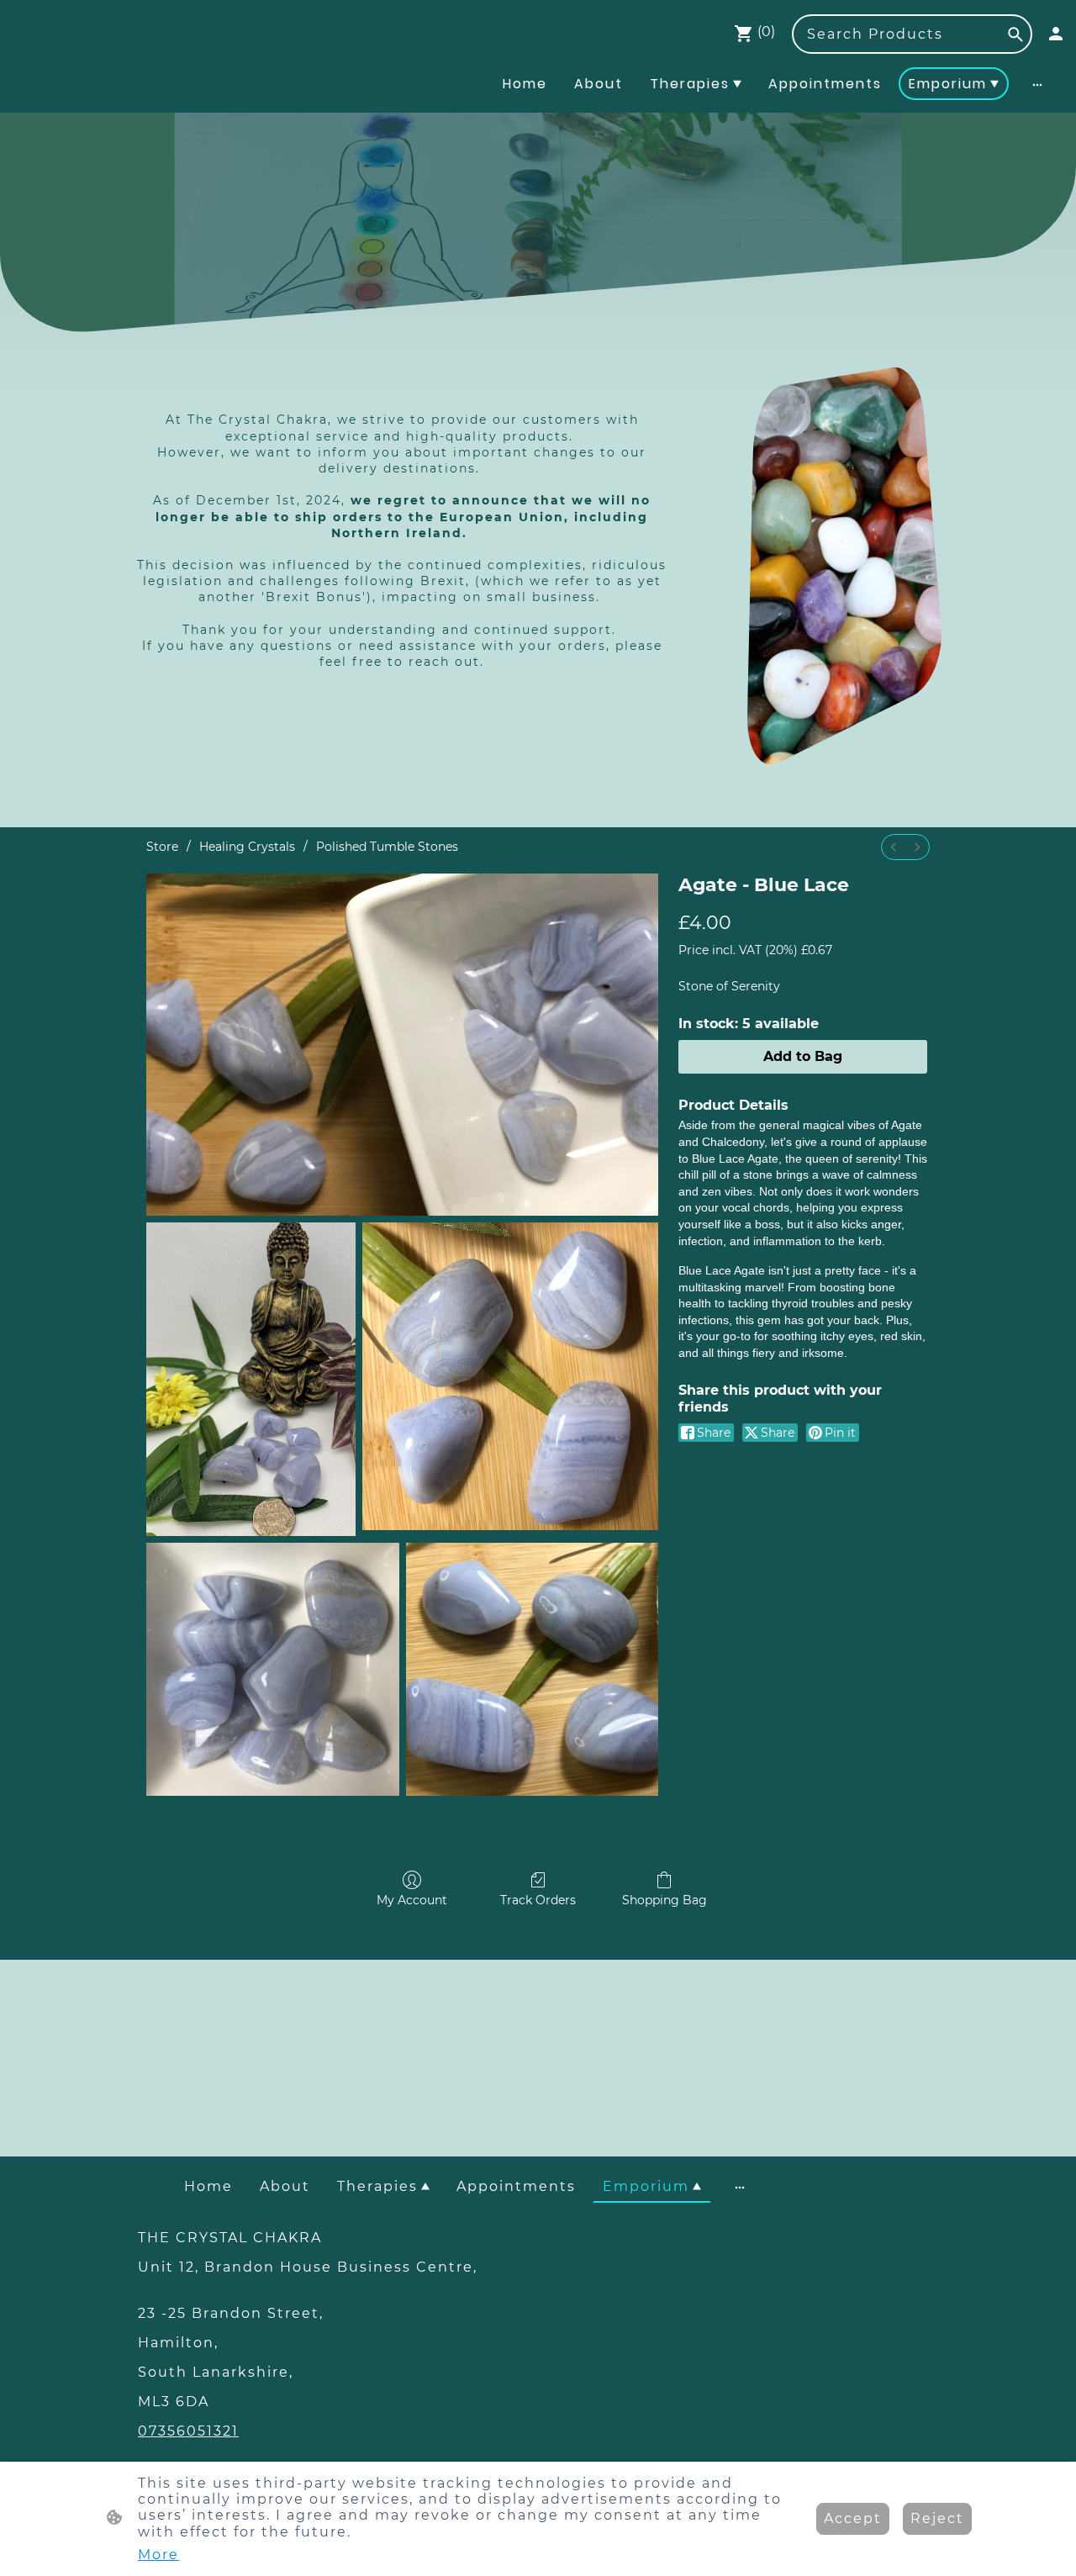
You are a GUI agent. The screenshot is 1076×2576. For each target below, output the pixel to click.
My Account (412, 1900)
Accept (853, 2518)
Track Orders (538, 1900)
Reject (937, 2518)
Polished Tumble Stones (387, 847)
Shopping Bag (665, 1900)
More (158, 2555)
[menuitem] (894, 847)
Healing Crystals (247, 847)
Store (162, 847)
